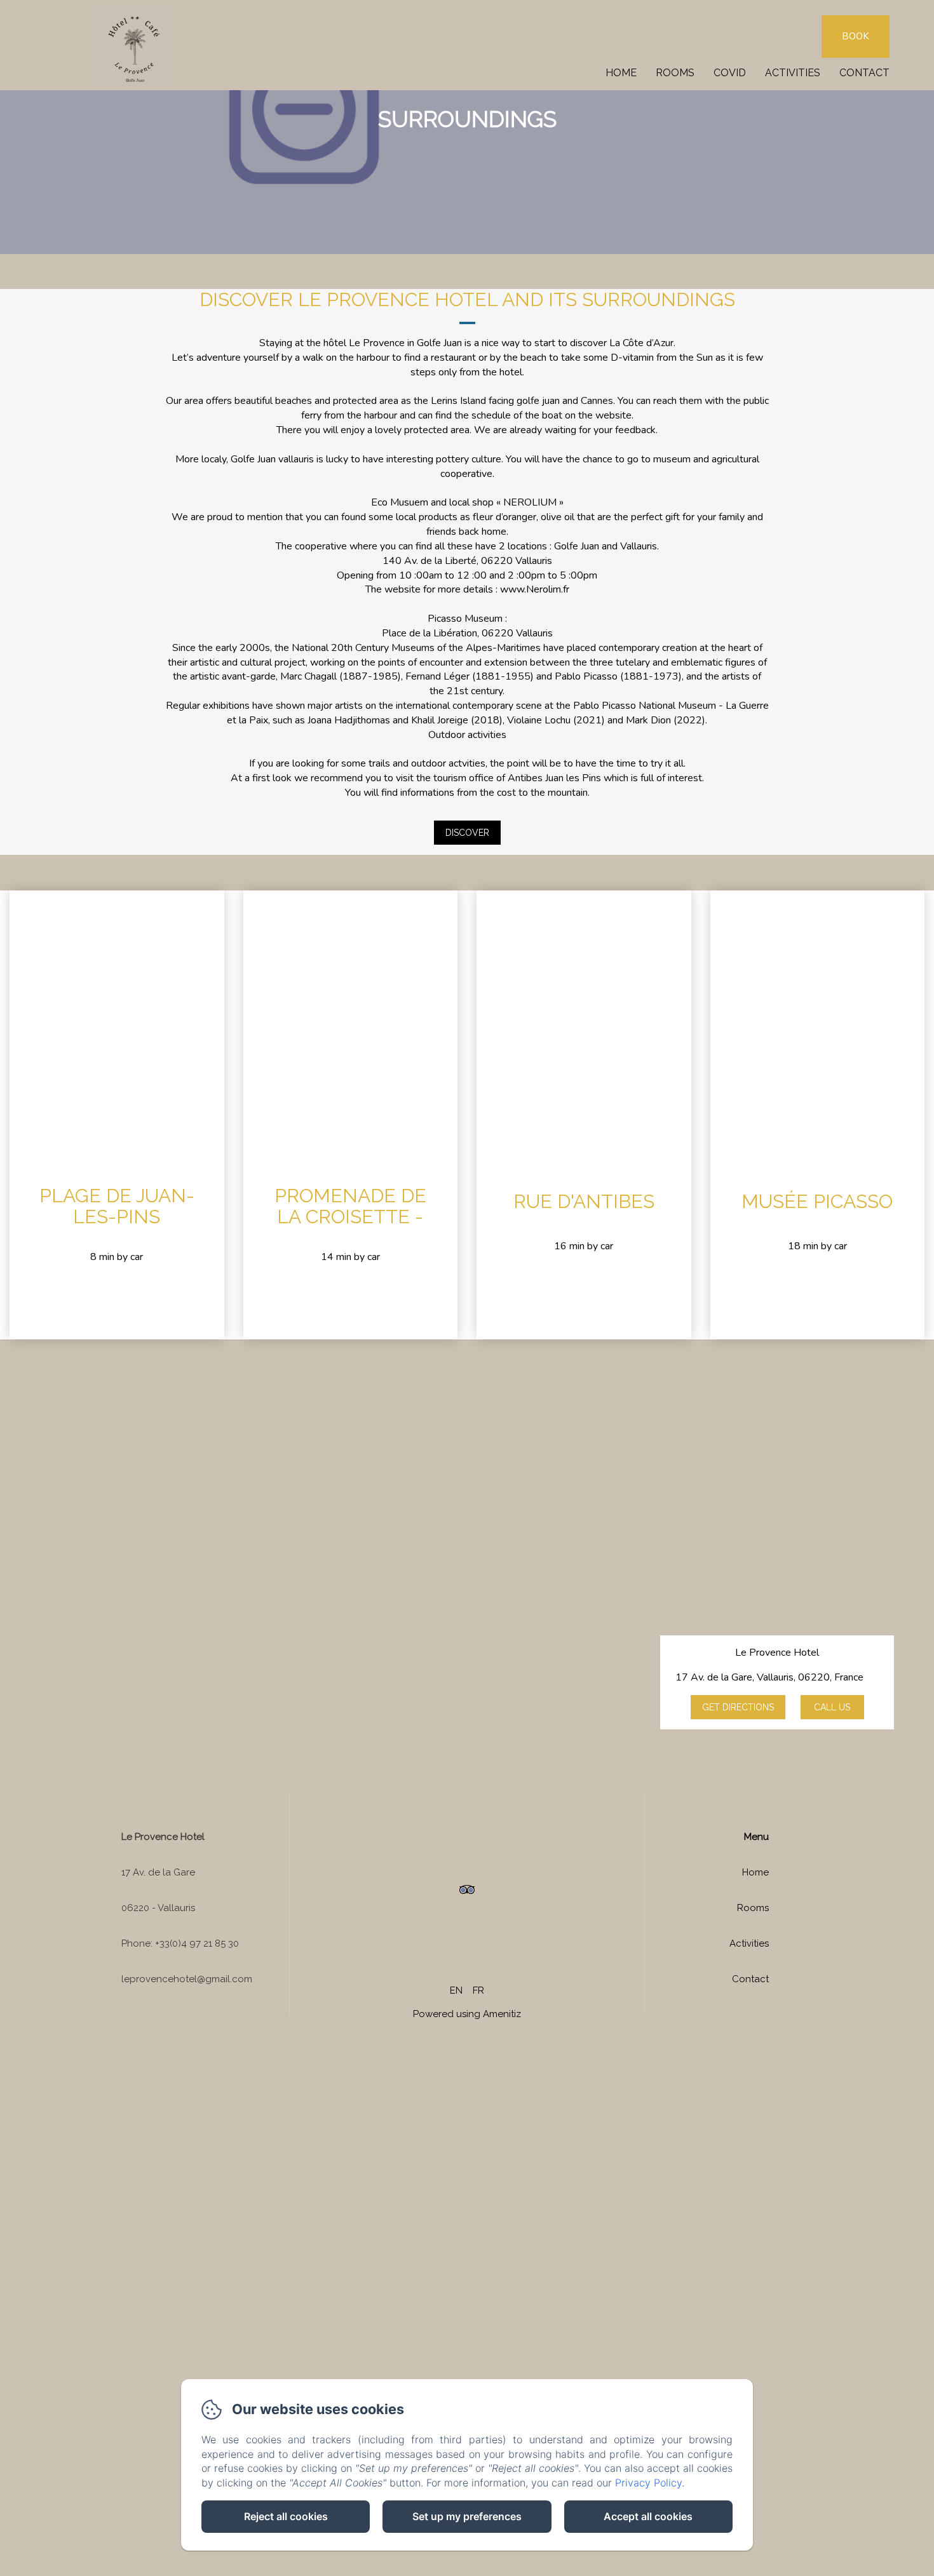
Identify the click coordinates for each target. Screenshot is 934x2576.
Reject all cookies (286, 2516)
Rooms (675, 73)
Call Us (832, 1707)
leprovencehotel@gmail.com (187, 1979)
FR (478, 1990)
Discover (467, 833)
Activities (793, 73)
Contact (864, 73)
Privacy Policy (648, 2483)
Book (856, 36)
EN (456, 1990)
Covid (730, 73)
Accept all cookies (648, 2516)
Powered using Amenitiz (467, 2014)
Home (621, 73)
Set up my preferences (467, 2516)
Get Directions (738, 1707)
